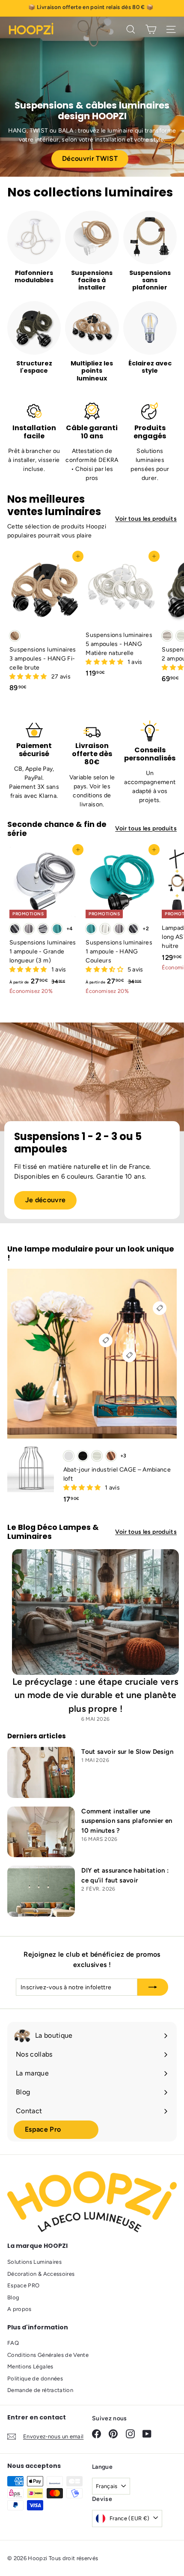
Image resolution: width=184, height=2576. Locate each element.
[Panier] (151, 29)
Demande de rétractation (40, 2390)
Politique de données (35, 2378)
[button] (29, 677)
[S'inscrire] (153, 1987)
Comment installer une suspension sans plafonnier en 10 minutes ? (127, 1821)
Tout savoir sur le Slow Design (127, 1752)
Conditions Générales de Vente (48, 2355)
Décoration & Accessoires (41, 2274)
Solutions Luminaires (34, 2262)
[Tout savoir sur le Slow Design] (41, 1772)
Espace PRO (24, 2285)
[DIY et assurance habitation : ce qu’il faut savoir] (41, 1891)
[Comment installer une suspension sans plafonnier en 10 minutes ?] (41, 1832)
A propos (19, 2309)
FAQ (13, 2343)
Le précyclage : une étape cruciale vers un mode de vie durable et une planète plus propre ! (96, 1695)
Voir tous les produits (146, 519)
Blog (13, 2297)
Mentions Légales (30, 2366)
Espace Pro (43, 2129)
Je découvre (46, 1200)
